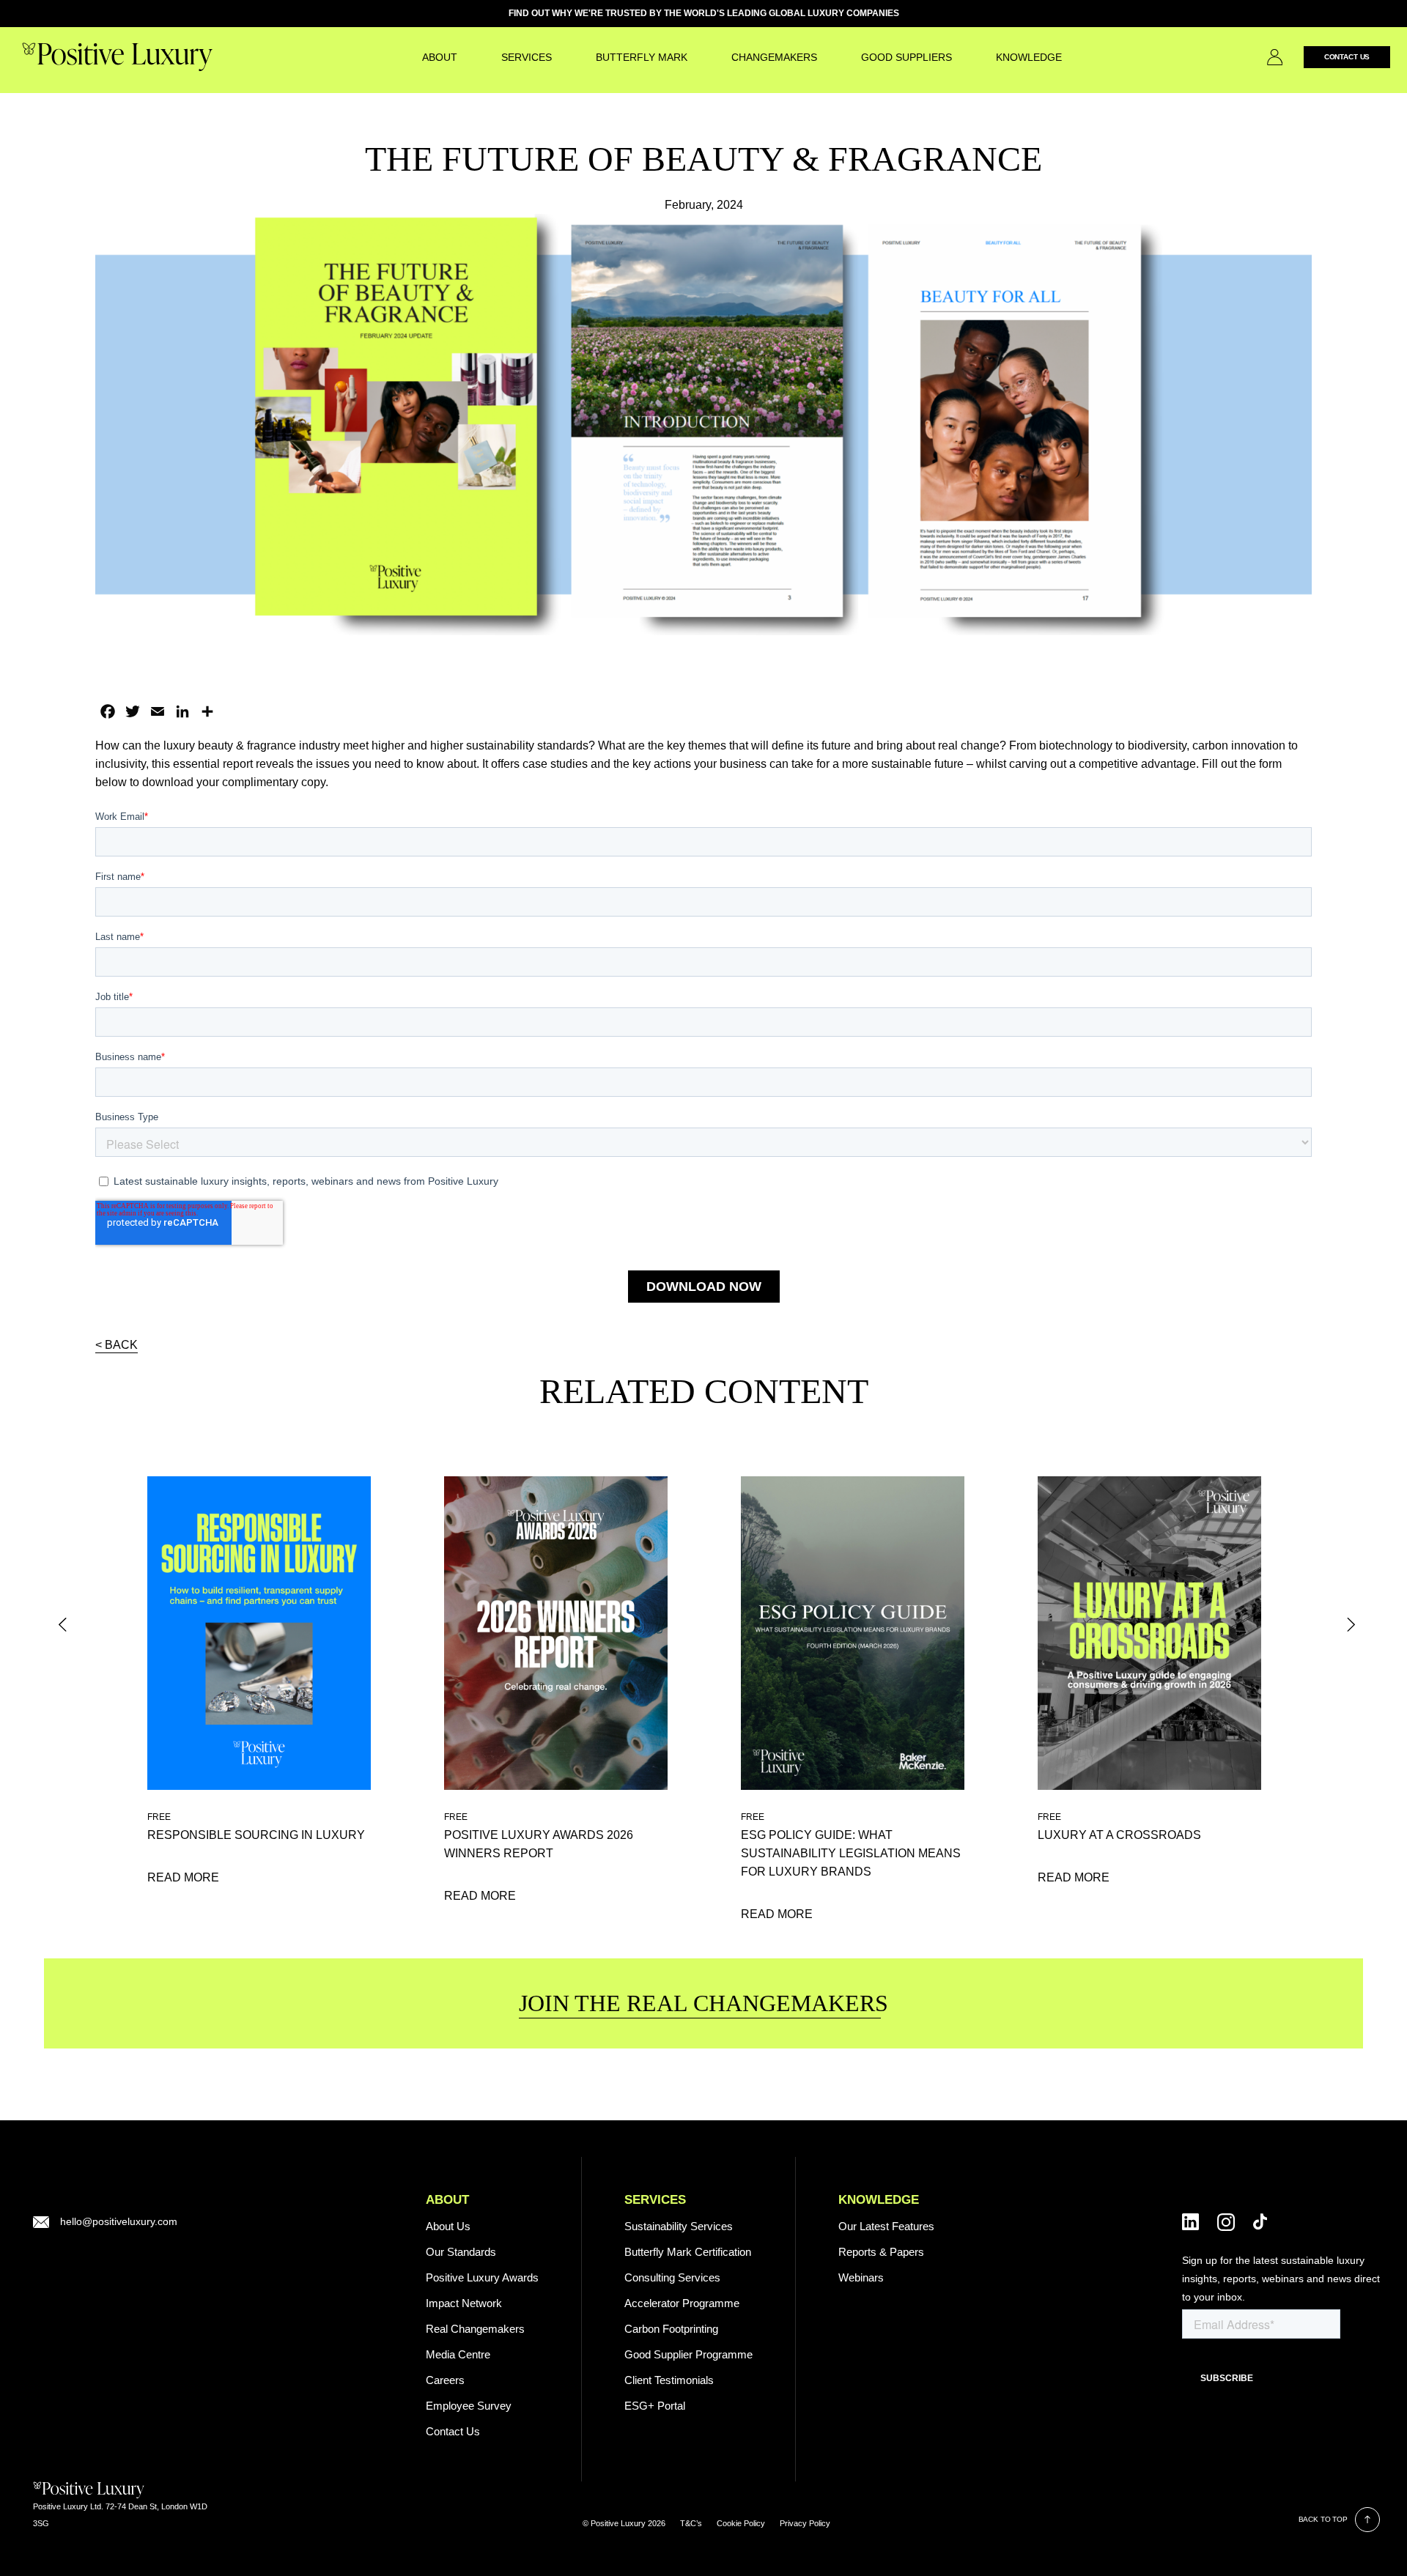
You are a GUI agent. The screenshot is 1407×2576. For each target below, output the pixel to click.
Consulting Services (672, 2277)
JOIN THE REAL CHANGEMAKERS (703, 2003)
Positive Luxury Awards (482, 2277)
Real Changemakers (475, 2329)
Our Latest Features (886, 2226)
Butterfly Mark (642, 57)
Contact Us (1347, 57)
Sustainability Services (679, 2226)
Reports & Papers (881, 2252)
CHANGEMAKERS (774, 57)
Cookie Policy (741, 2523)
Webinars (861, 2277)
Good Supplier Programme (688, 2354)
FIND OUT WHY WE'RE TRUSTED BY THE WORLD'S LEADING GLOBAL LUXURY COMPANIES (704, 13)
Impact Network (464, 2303)
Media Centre (458, 2354)
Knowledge (1029, 57)
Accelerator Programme (682, 2303)
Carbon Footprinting (671, 2329)
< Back (117, 1345)
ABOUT (447, 2200)
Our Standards (461, 2252)
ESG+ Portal (655, 2406)
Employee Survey (469, 2406)
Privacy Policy (805, 2523)
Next (1355, 1625)
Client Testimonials (669, 2380)
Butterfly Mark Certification (688, 2252)
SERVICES (527, 57)
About (440, 57)
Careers (445, 2380)
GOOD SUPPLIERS (906, 57)
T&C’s (691, 2523)
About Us (448, 2226)
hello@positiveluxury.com (119, 2221)
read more (183, 1877)
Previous (63, 1625)
